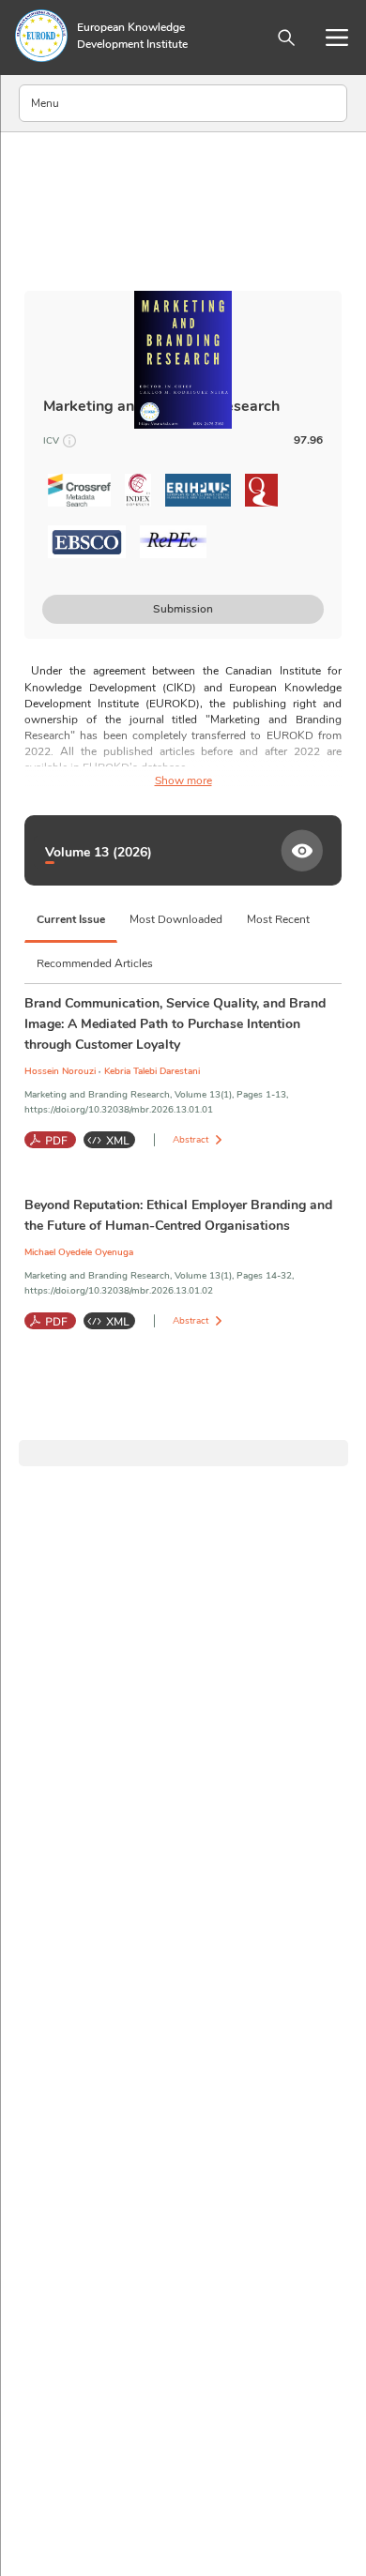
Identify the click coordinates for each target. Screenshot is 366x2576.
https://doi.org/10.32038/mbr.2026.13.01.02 (119, 1291)
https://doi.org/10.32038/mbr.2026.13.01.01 (119, 1110)
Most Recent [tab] (278, 919)
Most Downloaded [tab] (176, 919)
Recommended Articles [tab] (95, 963)
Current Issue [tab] (71, 919)
